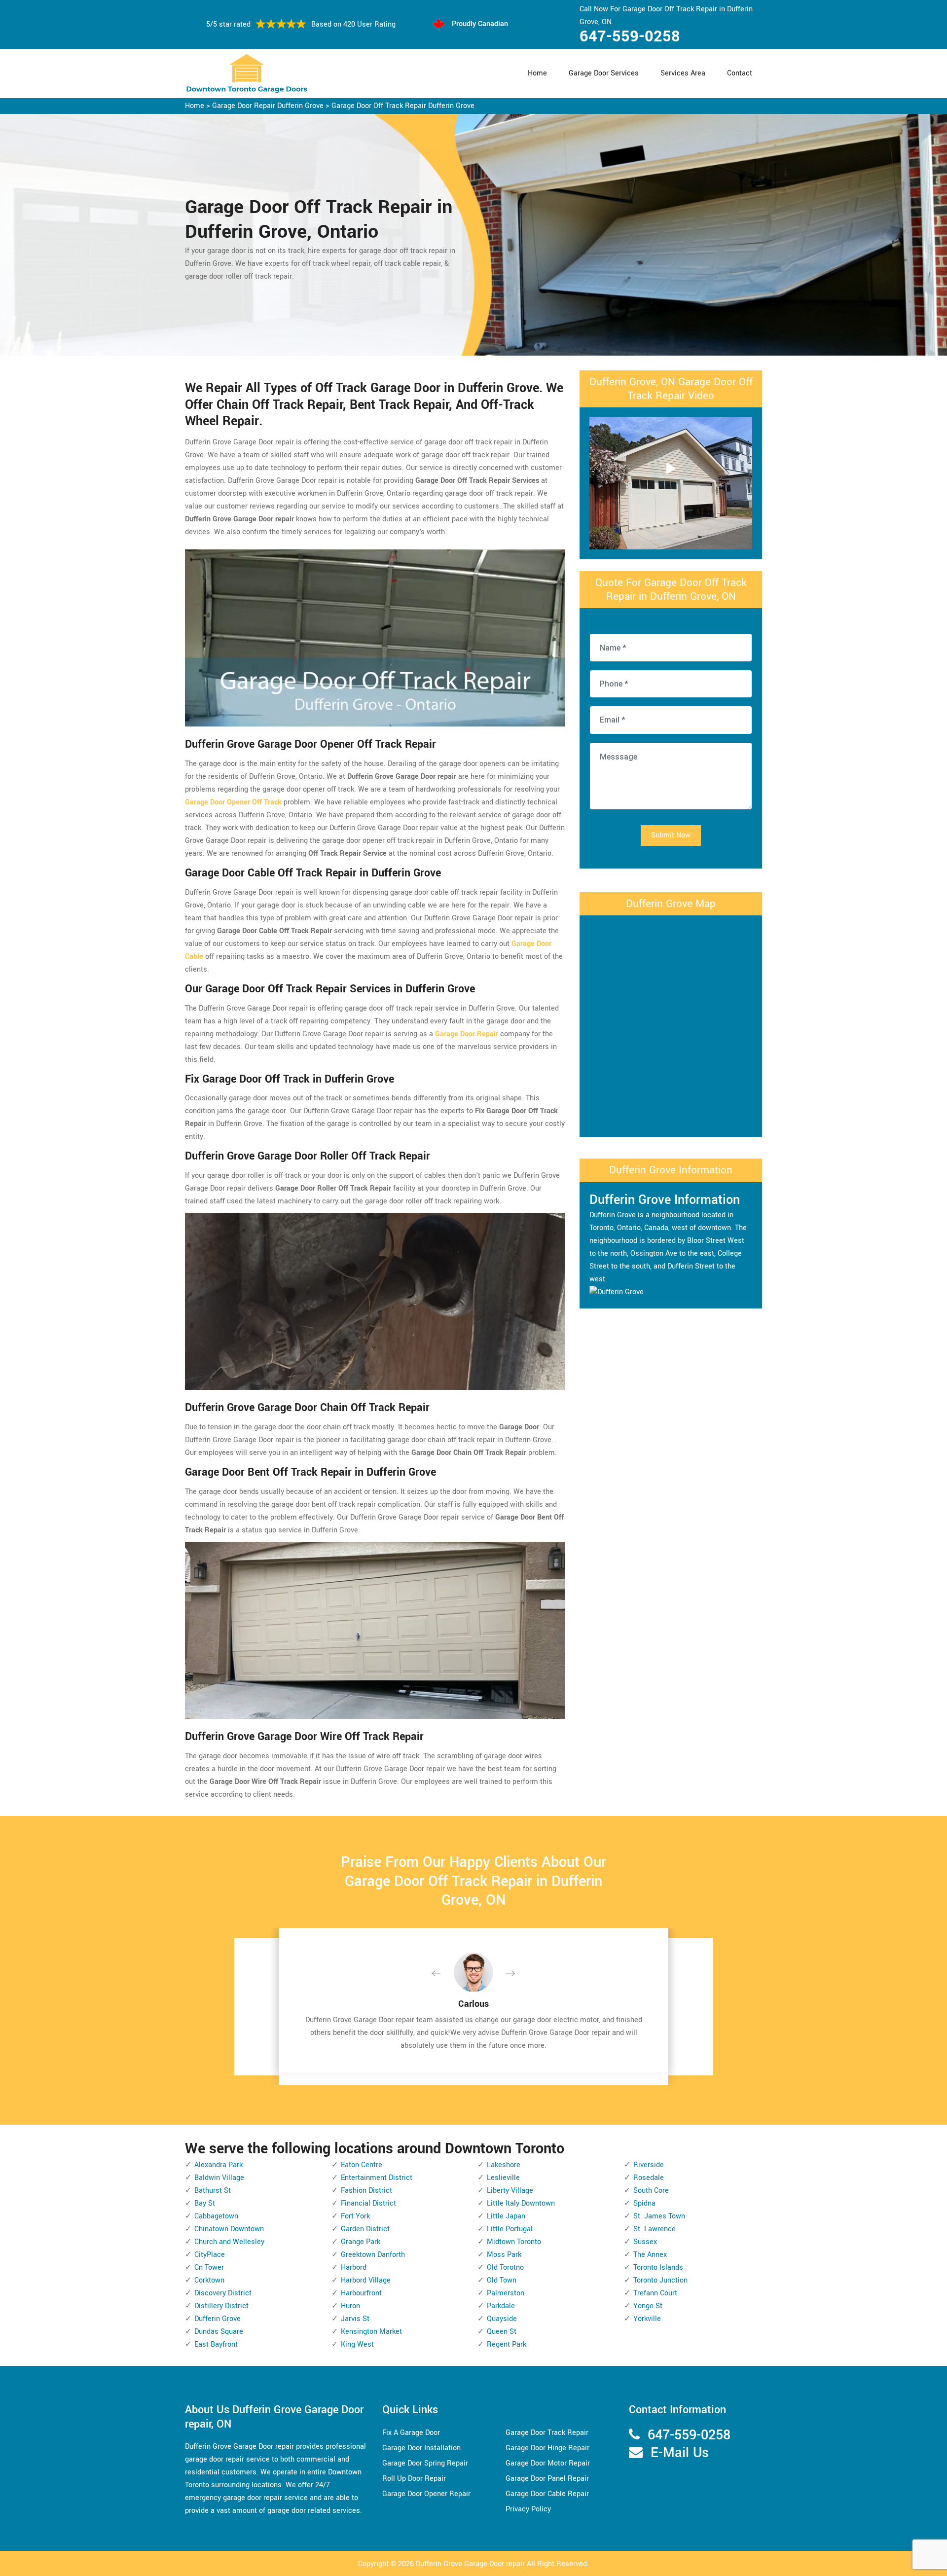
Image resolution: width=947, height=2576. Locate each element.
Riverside (649, 2165)
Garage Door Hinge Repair (547, 2448)
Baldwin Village (219, 2178)
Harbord (354, 2268)
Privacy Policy (528, 2509)
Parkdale (501, 2306)
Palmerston (506, 2293)
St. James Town (659, 2216)
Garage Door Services (604, 73)
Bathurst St (213, 2191)
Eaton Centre (362, 2165)
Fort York (355, 2216)
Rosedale (649, 2178)
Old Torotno (505, 2268)
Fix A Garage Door (411, 2433)
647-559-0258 (630, 36)
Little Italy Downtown (521, 2203)
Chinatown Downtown (229, 2229)
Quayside (502, 2319)
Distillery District (221, 2306)
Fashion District (366, 2191)
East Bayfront (216, 2344)
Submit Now (671, 835)
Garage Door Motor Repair (548, 2463)
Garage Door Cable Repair (547, 2494)
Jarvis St (355, 2319)
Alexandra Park (219, 2165)
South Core (651, 2191)
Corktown (209, 2280)
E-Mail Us (680, 2453)
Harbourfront (361, 2293)
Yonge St (648, 2306)
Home (537, 73)
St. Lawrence (655, 2229)
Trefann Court (655, 2293)
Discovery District (223, 2293)
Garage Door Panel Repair (547, 2479)
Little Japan (506, 2216)
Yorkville (647, 2319)
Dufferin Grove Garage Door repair (470, 2564)
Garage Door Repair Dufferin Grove (268, 106)
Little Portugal (510, 2229)
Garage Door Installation (421, 2448)
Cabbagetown (216, 2216)
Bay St (205, 2203)
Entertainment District (377, 2178)
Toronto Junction (660, 2280)
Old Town (502, 2280)
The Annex (650, 2255)
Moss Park (504, 2255)
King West (357, 2344)
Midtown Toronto (514, 2242)
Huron (350, 2306)
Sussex (645, 2242)
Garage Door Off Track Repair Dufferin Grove (403, 106)
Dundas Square (219, 2332)
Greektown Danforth (373, 2255)
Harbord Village (366, 2280)
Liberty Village (510, 2191)
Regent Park (507, 2344)
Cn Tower (209, 2268)
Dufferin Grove (218, 2319)
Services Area (683, 73)
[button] (444, 1974)
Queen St (502, 2332)
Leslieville (503, 2178)
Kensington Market (371, 2332)
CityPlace (210, 2255)
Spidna (644, 2203)
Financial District (368, 2203)
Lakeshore (504, 2165)
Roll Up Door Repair (414, 2479)
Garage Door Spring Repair (425, 2463)
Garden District (365, 2229)
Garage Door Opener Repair (426, 2494)
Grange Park (361, 2242)
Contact (740, 73)
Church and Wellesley (229, 2242)
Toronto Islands (658, 2268)
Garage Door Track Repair (547, 2433)
